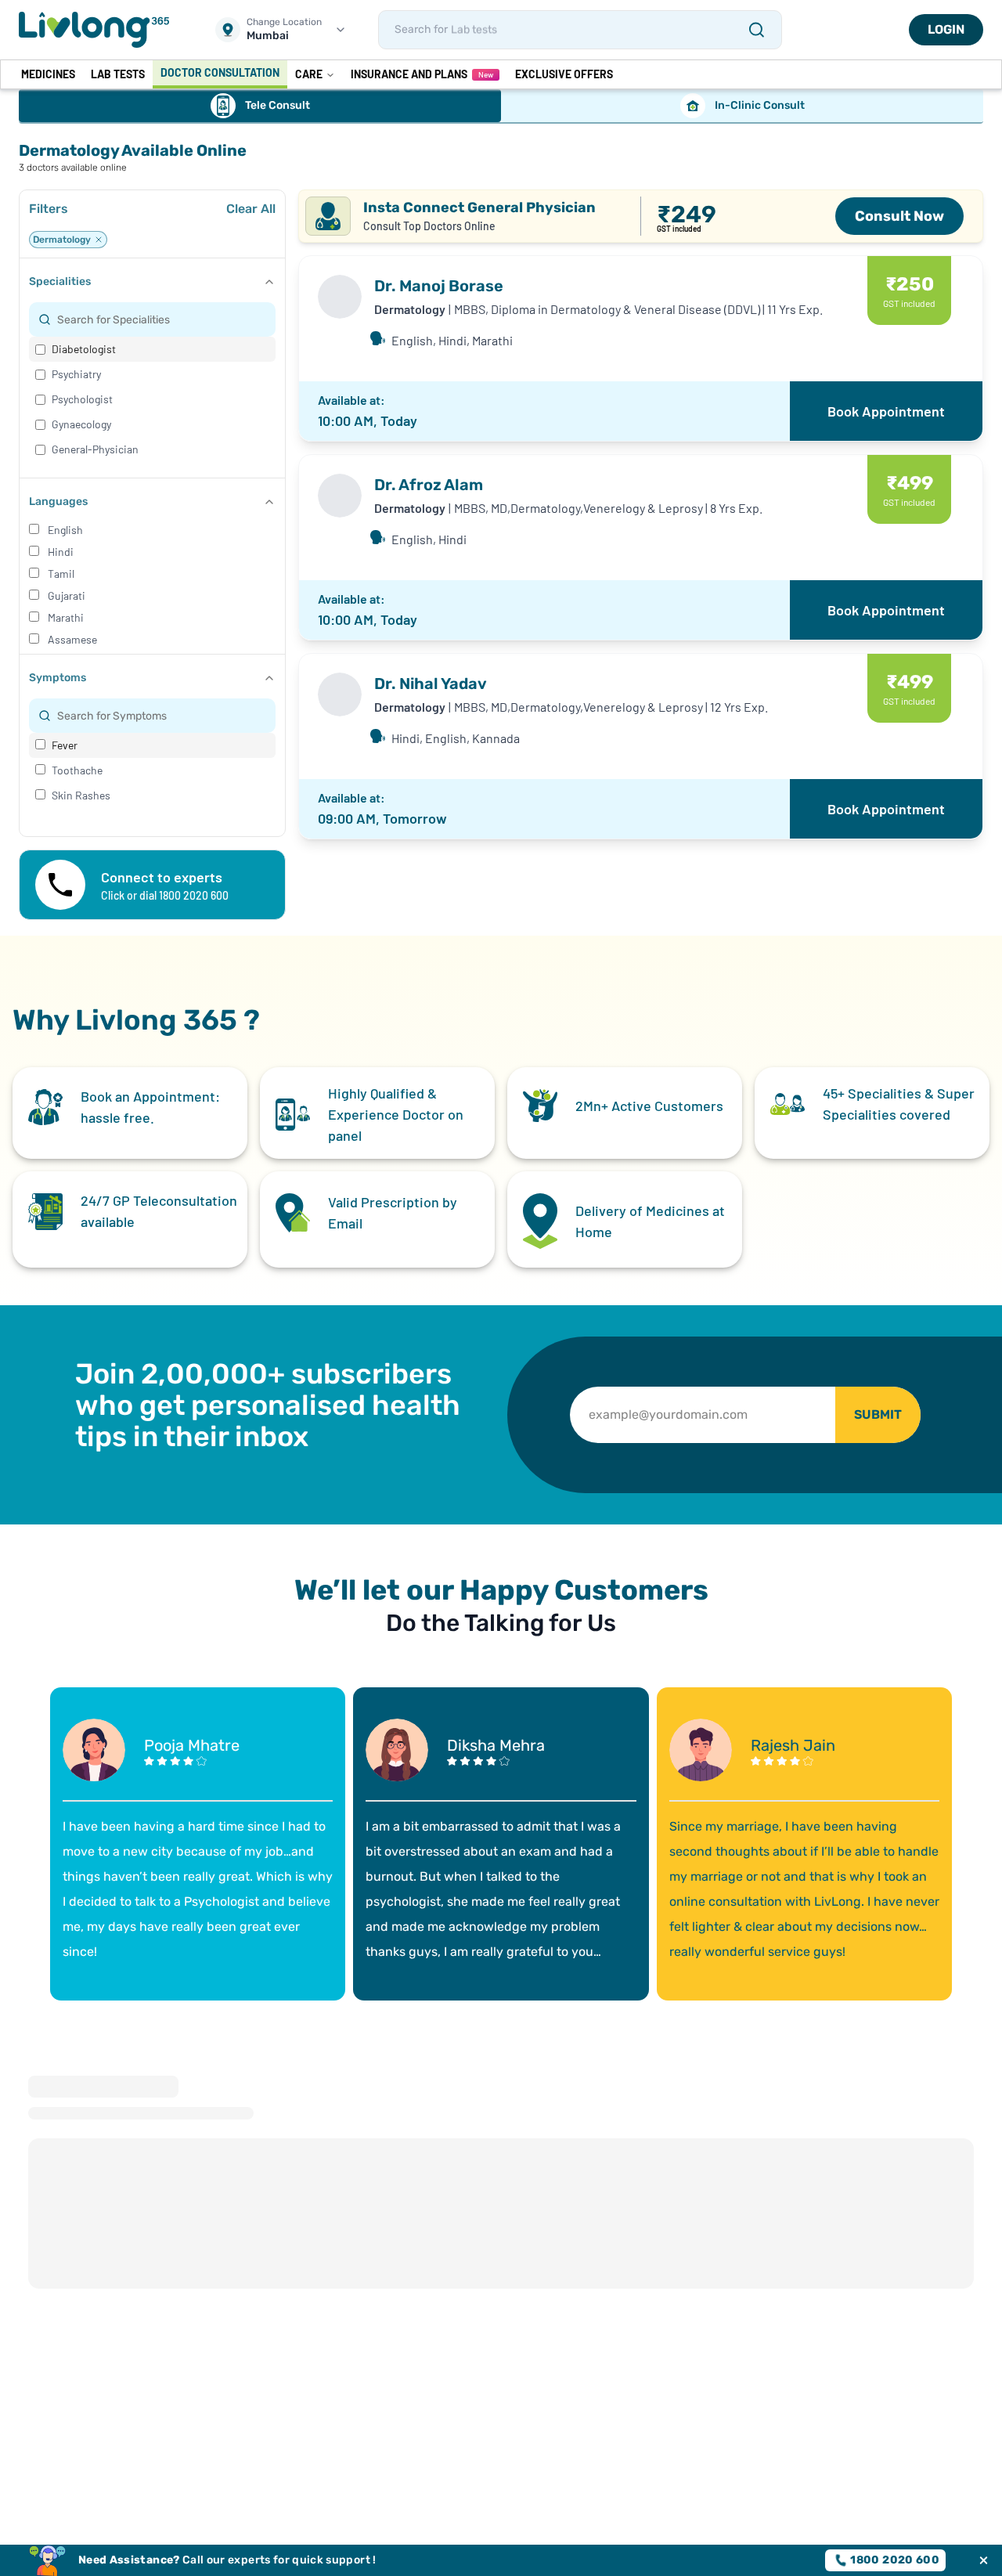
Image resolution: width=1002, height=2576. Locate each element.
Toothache (77, 770)
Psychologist (82, 399)
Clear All (251, 209)
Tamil (61, 574)
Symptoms (58, 678)
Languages (58, 501)
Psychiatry (76, 374)
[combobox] (162, 319)
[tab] (260, 106)
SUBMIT (878, 1414)
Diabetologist (84, 349)
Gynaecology (81, 424)
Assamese (72, 639)
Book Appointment (886, 411)
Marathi (66, 617)
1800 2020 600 (895, 2560)
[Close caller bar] (984, 2561)
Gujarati (67, 595)
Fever (65, 745)
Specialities (60, 281)
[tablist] (501, 106)
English (65, 530)
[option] (152, 349)
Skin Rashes (81, 795)
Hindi (61, 552)
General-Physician (95, 449)
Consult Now (899, 216)
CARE (309, 74)
